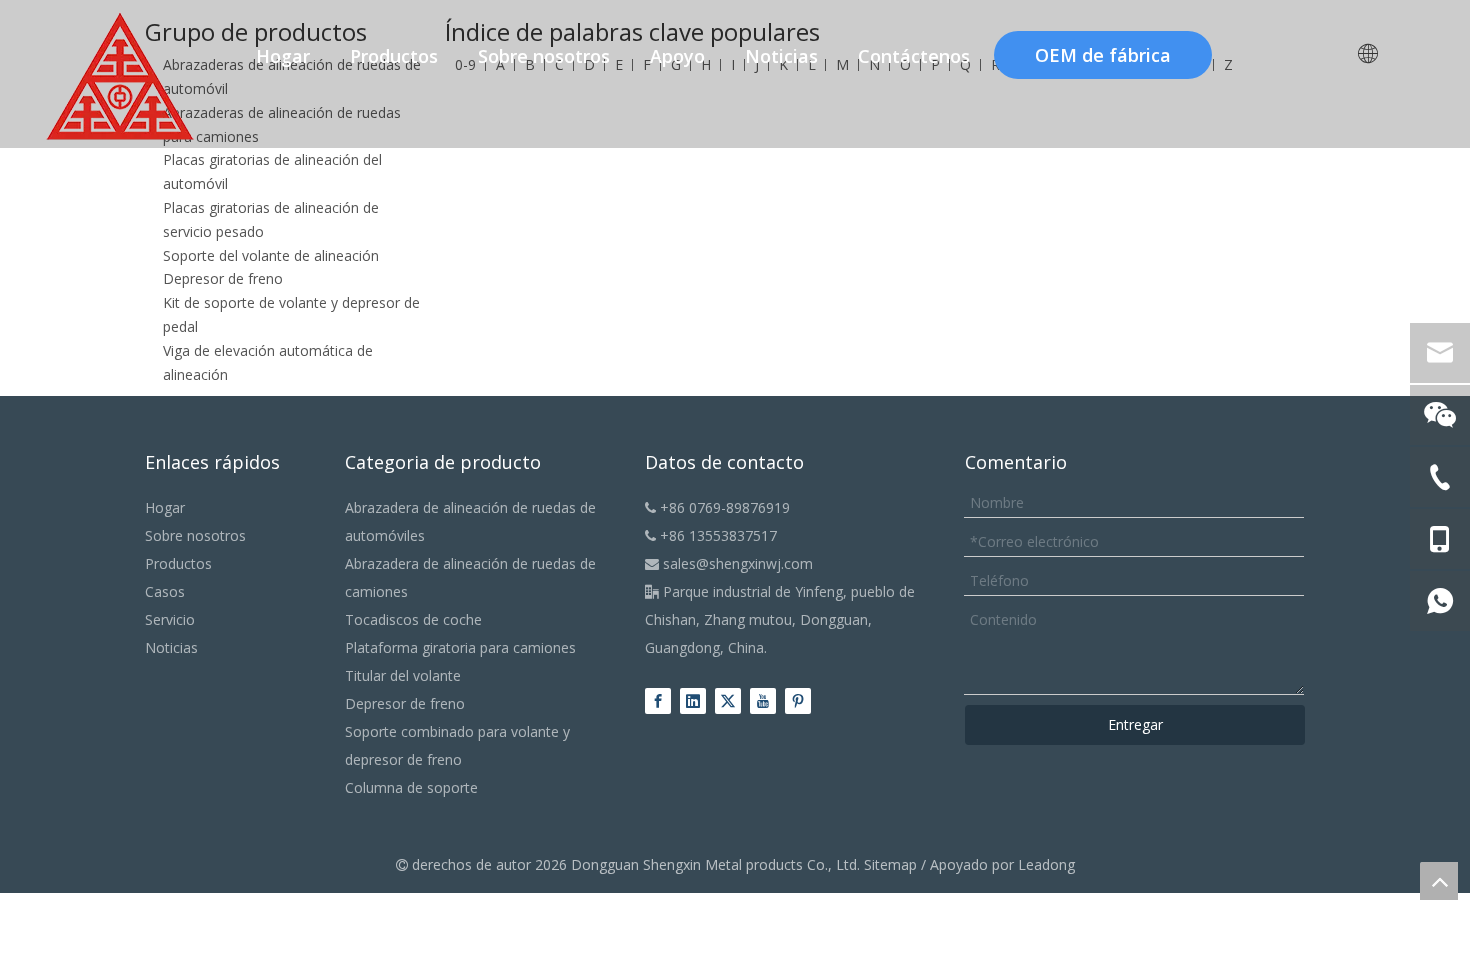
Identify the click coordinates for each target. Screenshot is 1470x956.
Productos (178, 563)
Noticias (171, 647)
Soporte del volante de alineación (271, 255)
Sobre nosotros (195, 535)
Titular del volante (403, 675)
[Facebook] (658, 701)
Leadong (1046, 864)
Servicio (170, 619)
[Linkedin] (693, 701)
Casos (165, 591)
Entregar (1135, 724)
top (1439, 881)
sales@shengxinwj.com (729, 563)
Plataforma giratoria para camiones (460, 647)
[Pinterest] (798, 701)
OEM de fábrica (1103, 55)
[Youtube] (763, 701)
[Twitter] (728, 701)
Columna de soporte (411, 787)
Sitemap (890, 864)
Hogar (165, 507)
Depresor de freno (223, 278)
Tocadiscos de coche (413, 619)
